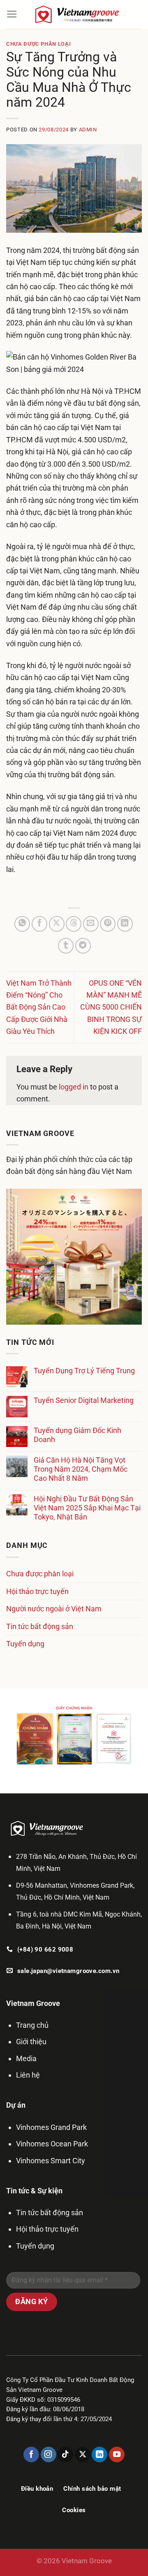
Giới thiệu (31, 2042)
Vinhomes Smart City (51, 2161)
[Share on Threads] (74, 924)
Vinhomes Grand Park (51, 2127)
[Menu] (12, 14)
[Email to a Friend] (91, 924)
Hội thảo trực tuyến (37, 1591)
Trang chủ (32, 2025)
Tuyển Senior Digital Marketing (84, 1400)
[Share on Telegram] (83, 946)
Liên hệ (28, 2075)
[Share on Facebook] (39, 924)
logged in (74, 1087)
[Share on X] (57, 924)
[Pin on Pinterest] (108, 924)
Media (26, 2058)
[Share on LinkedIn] (125, 924)
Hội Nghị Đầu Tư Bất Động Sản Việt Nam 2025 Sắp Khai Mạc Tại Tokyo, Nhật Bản (87, 1508)
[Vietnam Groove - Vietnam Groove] (80, 14)
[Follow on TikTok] (65, 2454)
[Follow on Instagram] (49, 2454)
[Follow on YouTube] (117, 2454)
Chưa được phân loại (38, 44)
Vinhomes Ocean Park (52, 2144)
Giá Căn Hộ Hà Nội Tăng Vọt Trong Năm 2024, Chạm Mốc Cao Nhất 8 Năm (81, 1469)
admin (88, 130)
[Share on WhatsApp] (22, 924)
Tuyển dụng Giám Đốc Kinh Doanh (77, 1435)
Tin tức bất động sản (40, 1626)
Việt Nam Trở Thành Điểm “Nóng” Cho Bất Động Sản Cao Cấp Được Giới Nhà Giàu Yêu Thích (39, 1007)
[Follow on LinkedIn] (99, 2454)
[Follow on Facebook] (31, 2454)
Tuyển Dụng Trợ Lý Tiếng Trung (84, 1371)
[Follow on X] (83, 2454)
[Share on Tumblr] (66, 946)
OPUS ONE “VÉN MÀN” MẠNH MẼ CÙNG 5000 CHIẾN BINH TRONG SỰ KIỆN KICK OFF (111, 1007)
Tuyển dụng (25, 1644)
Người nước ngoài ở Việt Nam (54, 1609)
